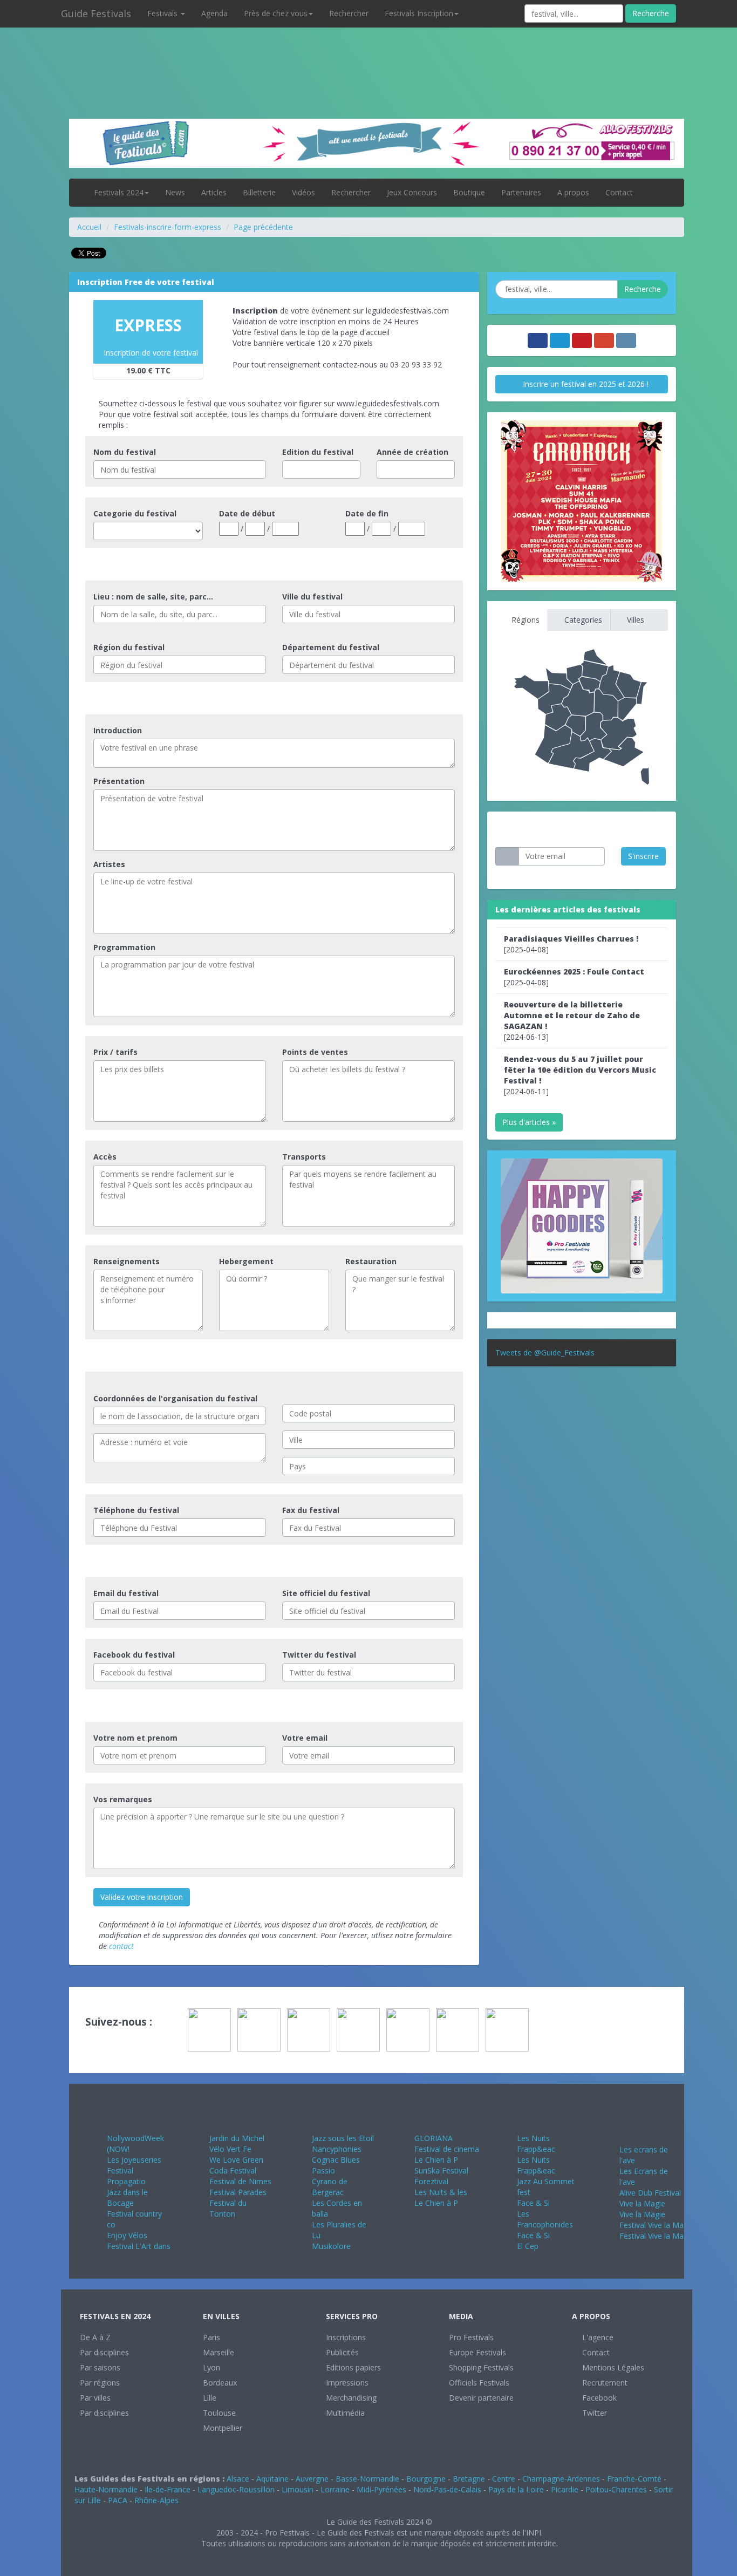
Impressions (347, 2383)
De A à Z (95, 2337)
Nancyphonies (337, 2149)
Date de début (247, 513)
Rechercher (349, 13)
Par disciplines (104, 2352)
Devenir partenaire (481, 2398)
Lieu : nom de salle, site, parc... (153, 597)
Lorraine (335, 2489)
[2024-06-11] (580, 1075)
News (175, 192)
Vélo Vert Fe (230, 2149)
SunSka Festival (441, 2170)
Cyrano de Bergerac (330, 2187)
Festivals (163, 13)
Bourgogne (426, 2479)
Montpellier (223, 2428)
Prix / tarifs (115, 1052)
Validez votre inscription (142, 1897)
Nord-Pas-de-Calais (447, 2489)
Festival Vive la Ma (651, 2225)
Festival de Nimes (240, 2181)
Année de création (412, 452)
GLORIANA (434, 2138)
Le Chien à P (436, 2160)
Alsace (238, 2479)
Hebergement (246, 1261)
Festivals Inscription (419, 13)
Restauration (371, 1261)
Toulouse (219, 2413)
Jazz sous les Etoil (343, 2138)
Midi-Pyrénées (381, 2489)
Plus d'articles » (529, 1122)
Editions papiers (353, 2367)
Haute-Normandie (106, 2489)
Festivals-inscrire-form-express (168, 227)
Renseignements (127, 1261)
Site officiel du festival (326, 1593)
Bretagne (469, 2479)
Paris (211, 2337)
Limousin (298, 2489)
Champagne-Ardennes (561, 2479)
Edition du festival (318, 452)
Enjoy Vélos (127, 2235)
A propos (573, 192)
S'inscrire (643, 856)
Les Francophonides (545, 2219)
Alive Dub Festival (650, 2193)
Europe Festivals (477, 2352)
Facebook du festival (134, 1655)
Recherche (651, 13)
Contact (619, 192)
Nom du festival (125, 452)
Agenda (214, 13)
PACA (118, 2500)
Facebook (598, 2398)
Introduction (118, 730)
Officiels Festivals (479, 2383)
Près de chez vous (276, 13)
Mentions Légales (612, 2367)
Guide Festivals (96, 13)
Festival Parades (238, 2192)
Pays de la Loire (516, 2489)
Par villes (95, 2398)
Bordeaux (220, 2383)
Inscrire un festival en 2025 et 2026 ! (585, 384)
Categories (582, 620)
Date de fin (367, 513)
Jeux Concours (412, 192)
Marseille (219, 2352)
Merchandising (351, 2398)
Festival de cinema (447, 2149)
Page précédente (263, 227)
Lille (210, 2398)
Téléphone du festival (136, 1510)
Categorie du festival (135, 513)
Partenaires (521, 192)
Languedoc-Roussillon (236, 2489)
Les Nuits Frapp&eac (536, 2144)
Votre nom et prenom (135, 1738)
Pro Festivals (471, 2337)
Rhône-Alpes (156, 2500)
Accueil (89, 227)
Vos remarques (123, 1799)
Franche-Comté (634, 2479)
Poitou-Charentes (616, 2489)
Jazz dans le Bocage (127, 2197)
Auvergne (312, 2479)
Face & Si (533, 2203)
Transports (304, 1157)
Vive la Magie (642, 2203)
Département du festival (331, 647)
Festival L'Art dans (139, 2246)
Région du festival (129, 647)
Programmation (124, 947)
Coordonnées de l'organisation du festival (175, 1398)
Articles (214, 192)
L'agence (597, 2337)
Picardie (565, 2489)
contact (121, 1946)
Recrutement (604, 2383)
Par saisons (100, 2367)
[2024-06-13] (572, 1021)
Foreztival (431, 2181)
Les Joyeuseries (134, 2160)
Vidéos (303, 192)
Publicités (342, 2352)
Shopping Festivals (481, 2367)
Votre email (305, 1738)
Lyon (211, 2367)
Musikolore (331, 2246)
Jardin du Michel (237, 2138)
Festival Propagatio (126, 2176)
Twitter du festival (319, 1655)
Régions (524, 620)
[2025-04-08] (571, 944)
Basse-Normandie (367, 2479)
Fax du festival (311, 1510)
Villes (634, 620)
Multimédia (345, 2413)
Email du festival (126, 1593)
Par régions (100, 2383)
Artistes (109, 864)
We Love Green (236, 2160)
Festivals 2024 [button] (119, 192)
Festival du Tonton (228, 2208)
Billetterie (259, 192)
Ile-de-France (168, 2489)
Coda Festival (233, 2170)
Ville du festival (312, 597)
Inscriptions (346, 2337)
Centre (504, 2479)
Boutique (469, 192)
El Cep (528, 2246)
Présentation (119, 781)
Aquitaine (272, 2479)
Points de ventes (315, 1052)
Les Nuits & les (441, 2192)
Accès (105, 1157)
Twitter (593, 2413)
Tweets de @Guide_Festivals (545, 1352)
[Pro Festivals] (368, 54)
